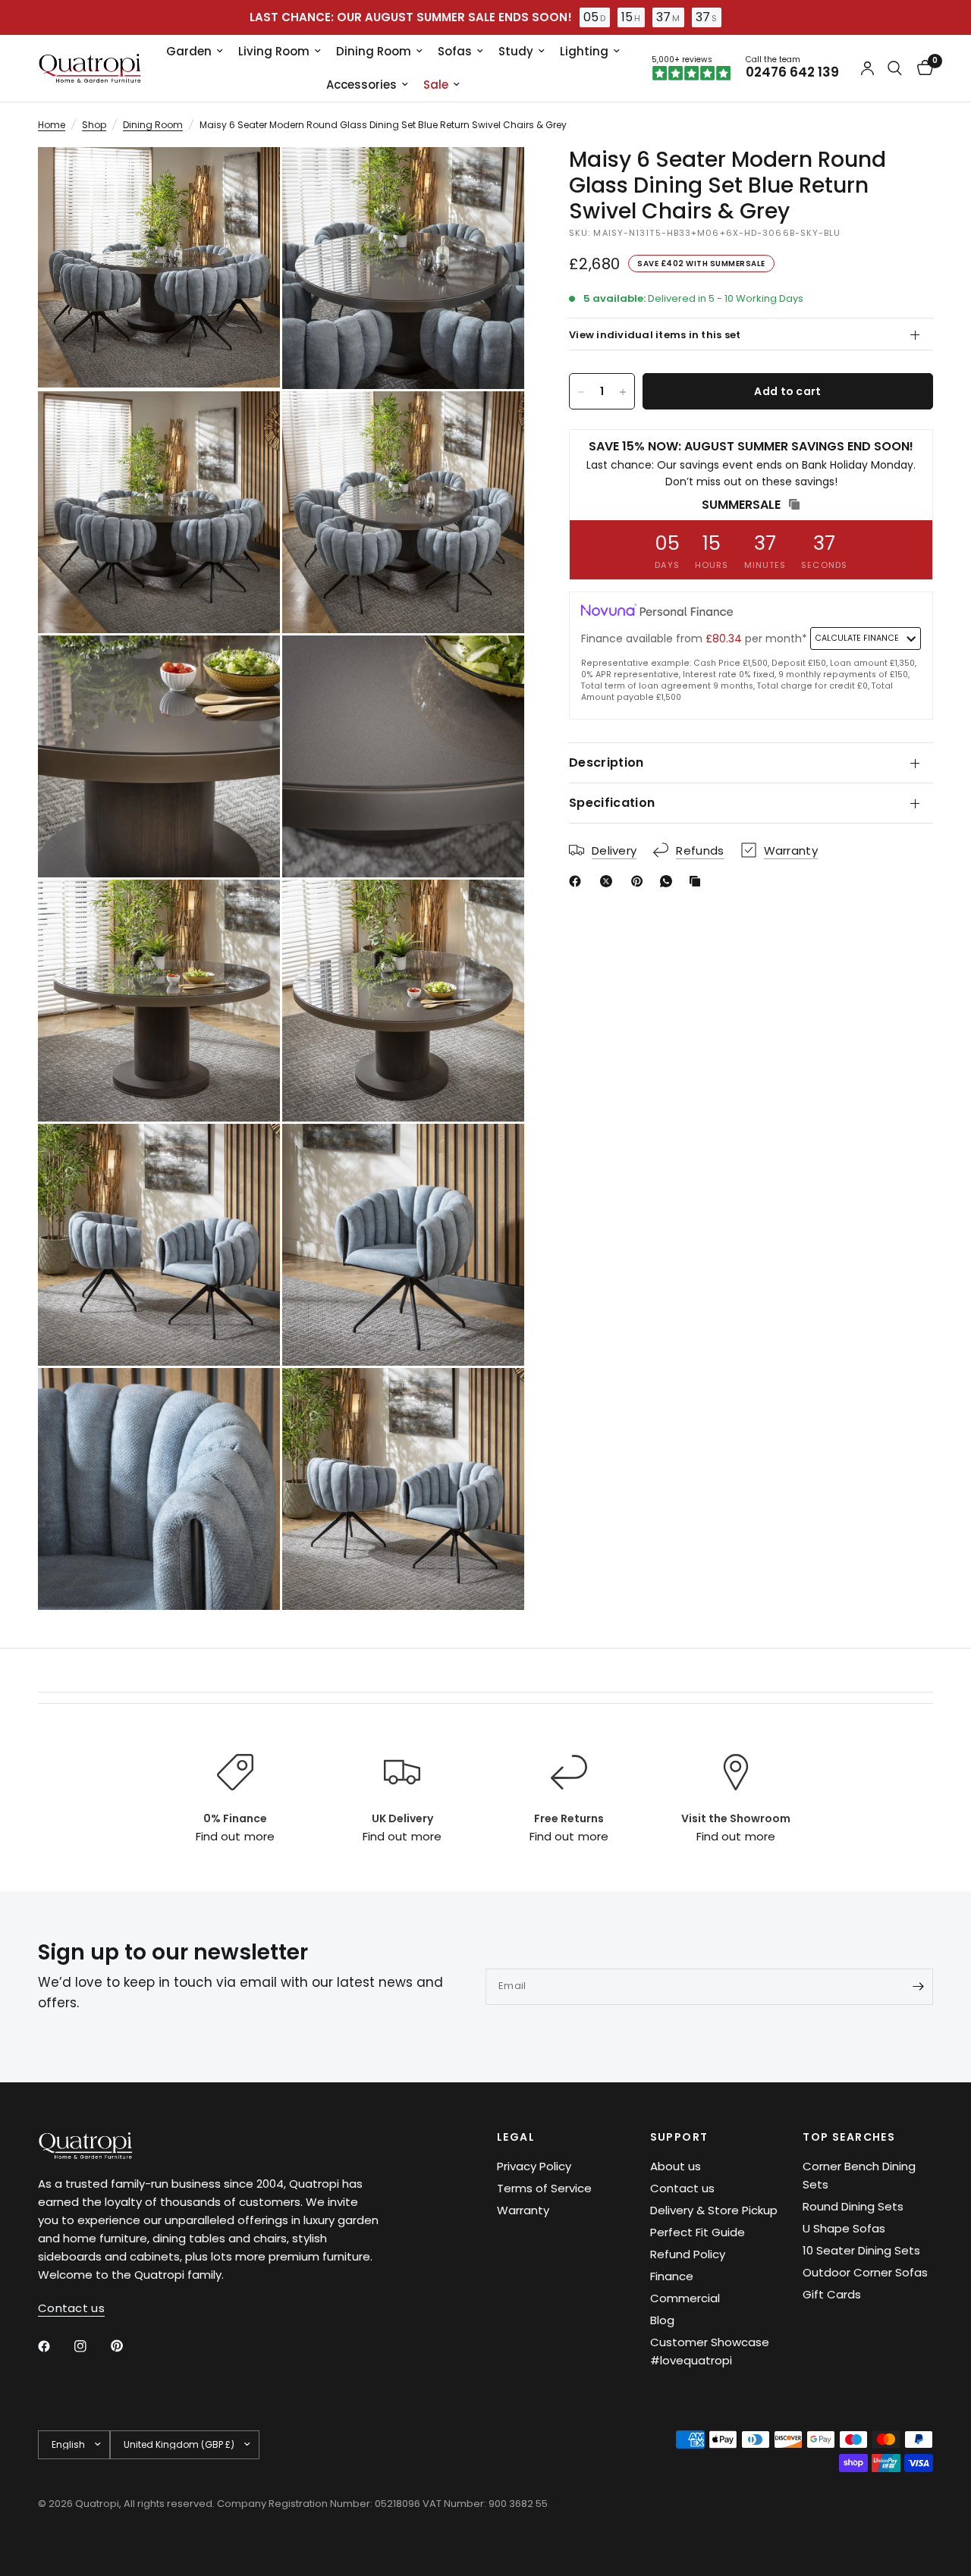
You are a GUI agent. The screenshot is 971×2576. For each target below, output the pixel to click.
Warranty (523, 2210)
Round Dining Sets (853, 2206)
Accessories (361, 85)
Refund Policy (688, 2254)
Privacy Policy (534, 2166)
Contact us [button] (71, 2308)
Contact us (682, 2188)
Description (606, 762)
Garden (189, 51)
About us (676, 2166)
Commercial (685, 2298)
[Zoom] (248, 179)
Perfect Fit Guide (698, 2232)
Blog (662, 2320)
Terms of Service (544, 2188)
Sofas (455, 51)
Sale (436, 85)
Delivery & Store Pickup (714, 2210)
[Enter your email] (918, 1987)
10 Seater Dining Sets (861, 2250)
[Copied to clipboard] (698, 881)
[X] (609, 881)
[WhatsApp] (669, 881)
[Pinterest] (640, 881)
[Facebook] (578, 881)
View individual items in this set (655, 335)
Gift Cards (832, 2294)
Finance (672, 2276)
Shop (94, 125)
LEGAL (516, 2137)
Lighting (584, 51)
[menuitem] (195, 52)
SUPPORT (679, 2137)
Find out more (235, 1836)
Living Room (274, 51)
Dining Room (374, 51)
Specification (612, 803)
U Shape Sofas (844, 2228)
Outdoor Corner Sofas (865, 2272)
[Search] (895, 68)
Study (516, 51)
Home (52, 125)
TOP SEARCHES (849, 2137)
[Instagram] (91, 2346)
